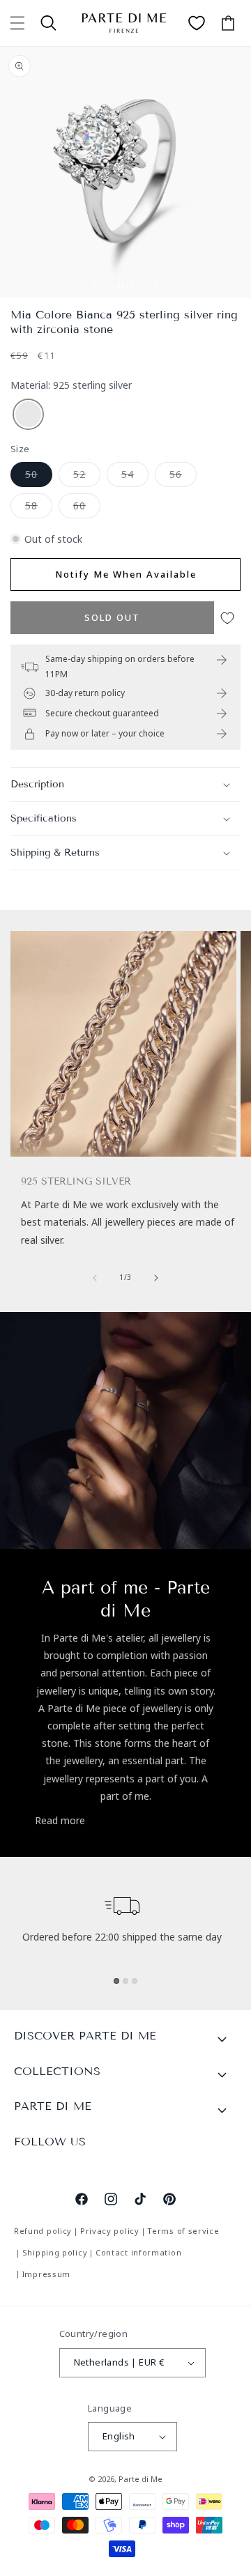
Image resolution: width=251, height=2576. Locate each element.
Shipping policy (55, 2252)
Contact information (138, 2252)
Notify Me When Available (126, 574)
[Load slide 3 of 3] (135, 1981)
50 (39, 477)
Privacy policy (110, 2231)
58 (39, 508)
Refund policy (43, 2231)
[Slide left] (95, 286)
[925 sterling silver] (28, 415)
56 (183, 477)
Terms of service (183, 2231)
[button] (17, 23)
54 (135, 477)
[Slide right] (156, 286)
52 (87, 477)
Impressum (46, 2274)
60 (87, 508)
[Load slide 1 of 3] (116, 1981)
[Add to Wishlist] (227, 618)
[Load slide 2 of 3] (125, 1981)
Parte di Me (140, 2479)
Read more (60, 1820)
